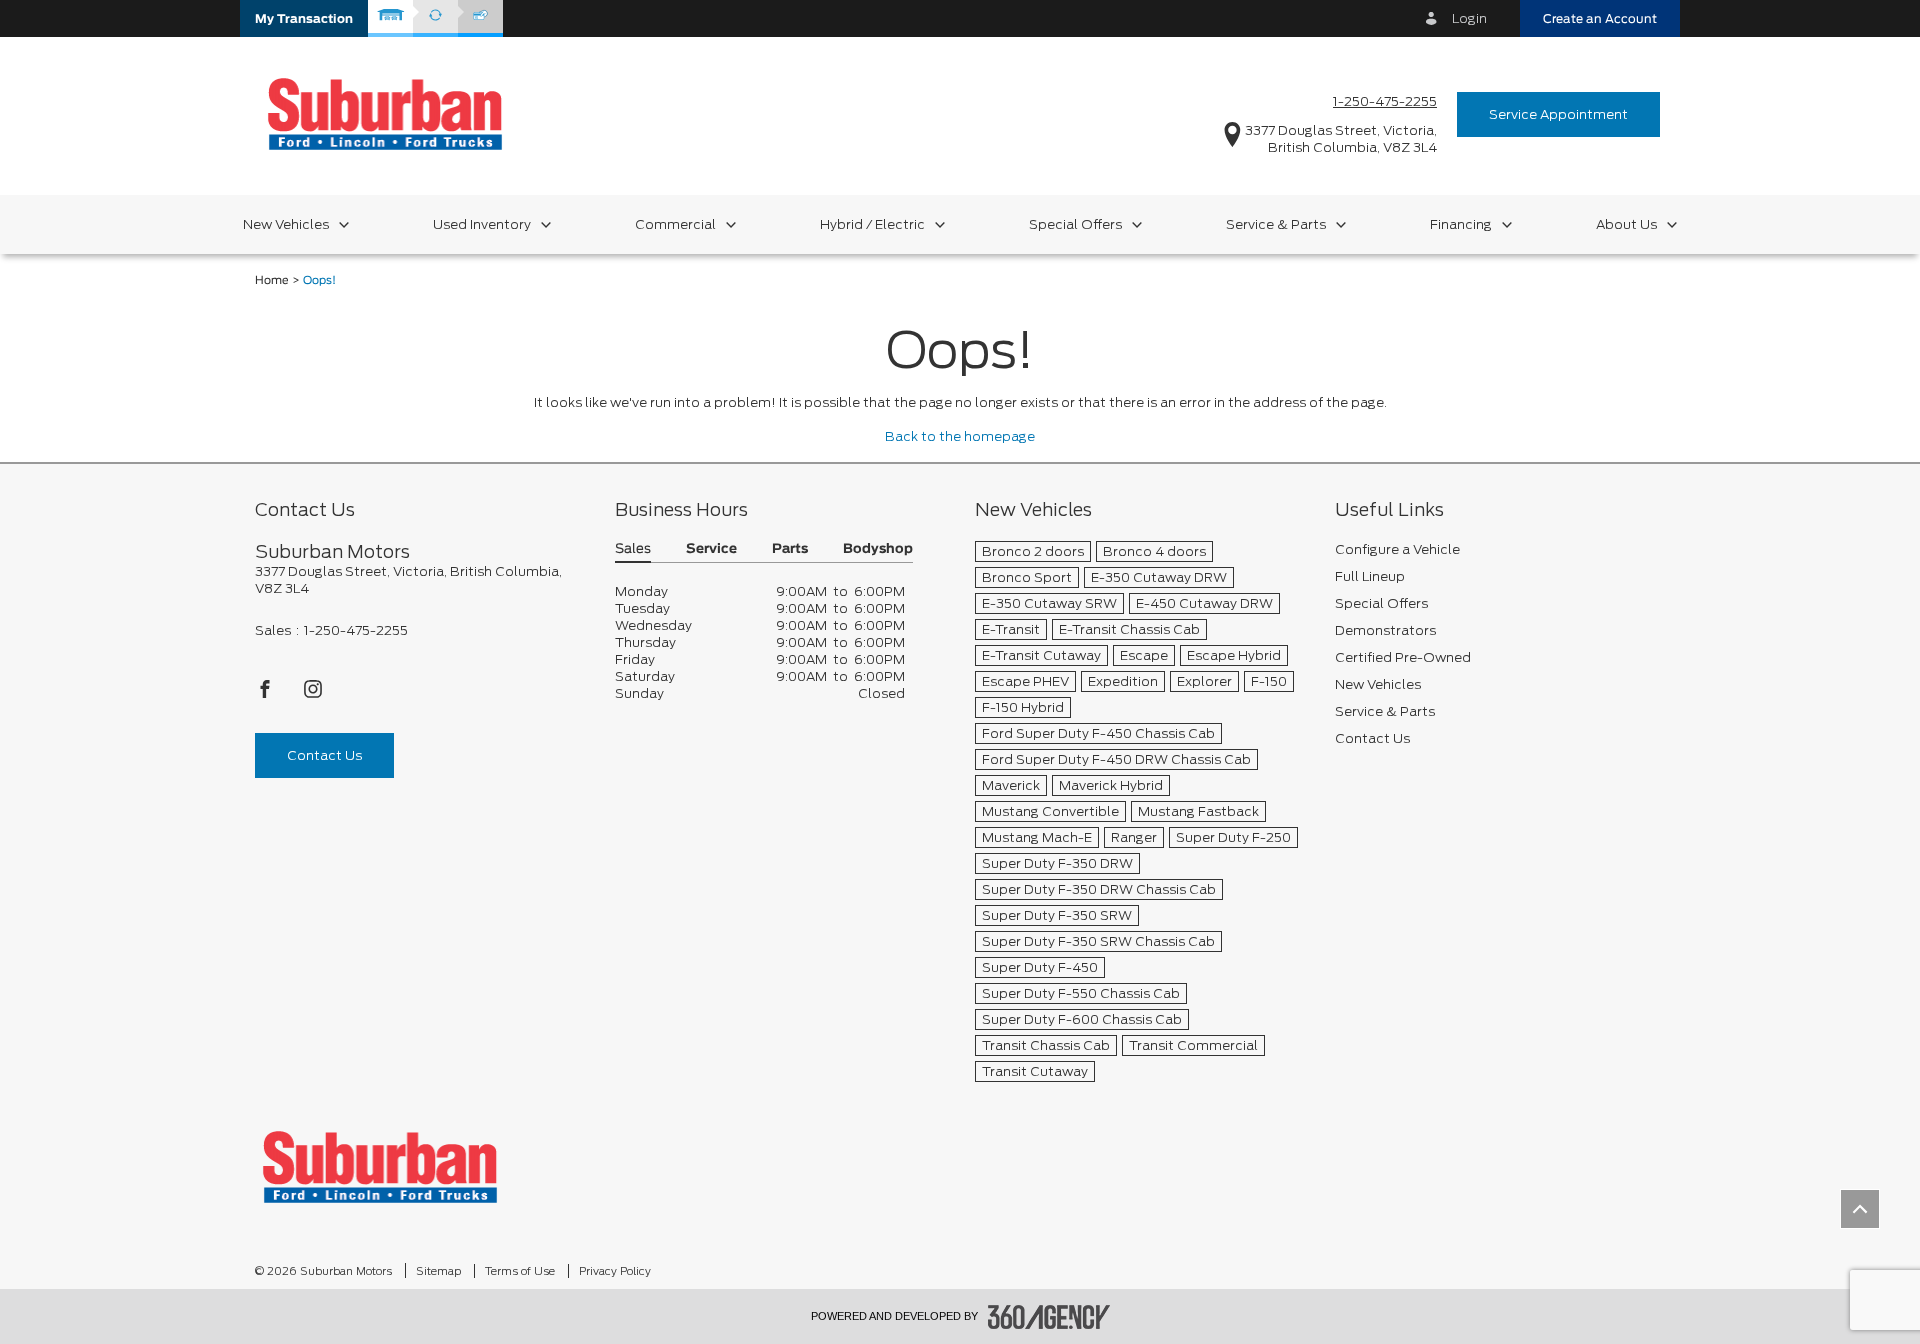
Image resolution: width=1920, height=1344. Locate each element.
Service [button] (711, 549)
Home (272, 280)
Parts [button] (790, 549)
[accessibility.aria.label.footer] (1049, 1317)
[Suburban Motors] (380, 1166)
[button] (304, 18)
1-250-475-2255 (1385, 101)
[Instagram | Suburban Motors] (313, 694)
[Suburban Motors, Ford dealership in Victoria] (385, 113)
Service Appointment (1558, 114)
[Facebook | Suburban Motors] (266, 694)
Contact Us (324, 755)
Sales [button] (633, 549)
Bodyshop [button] (878, 549)
